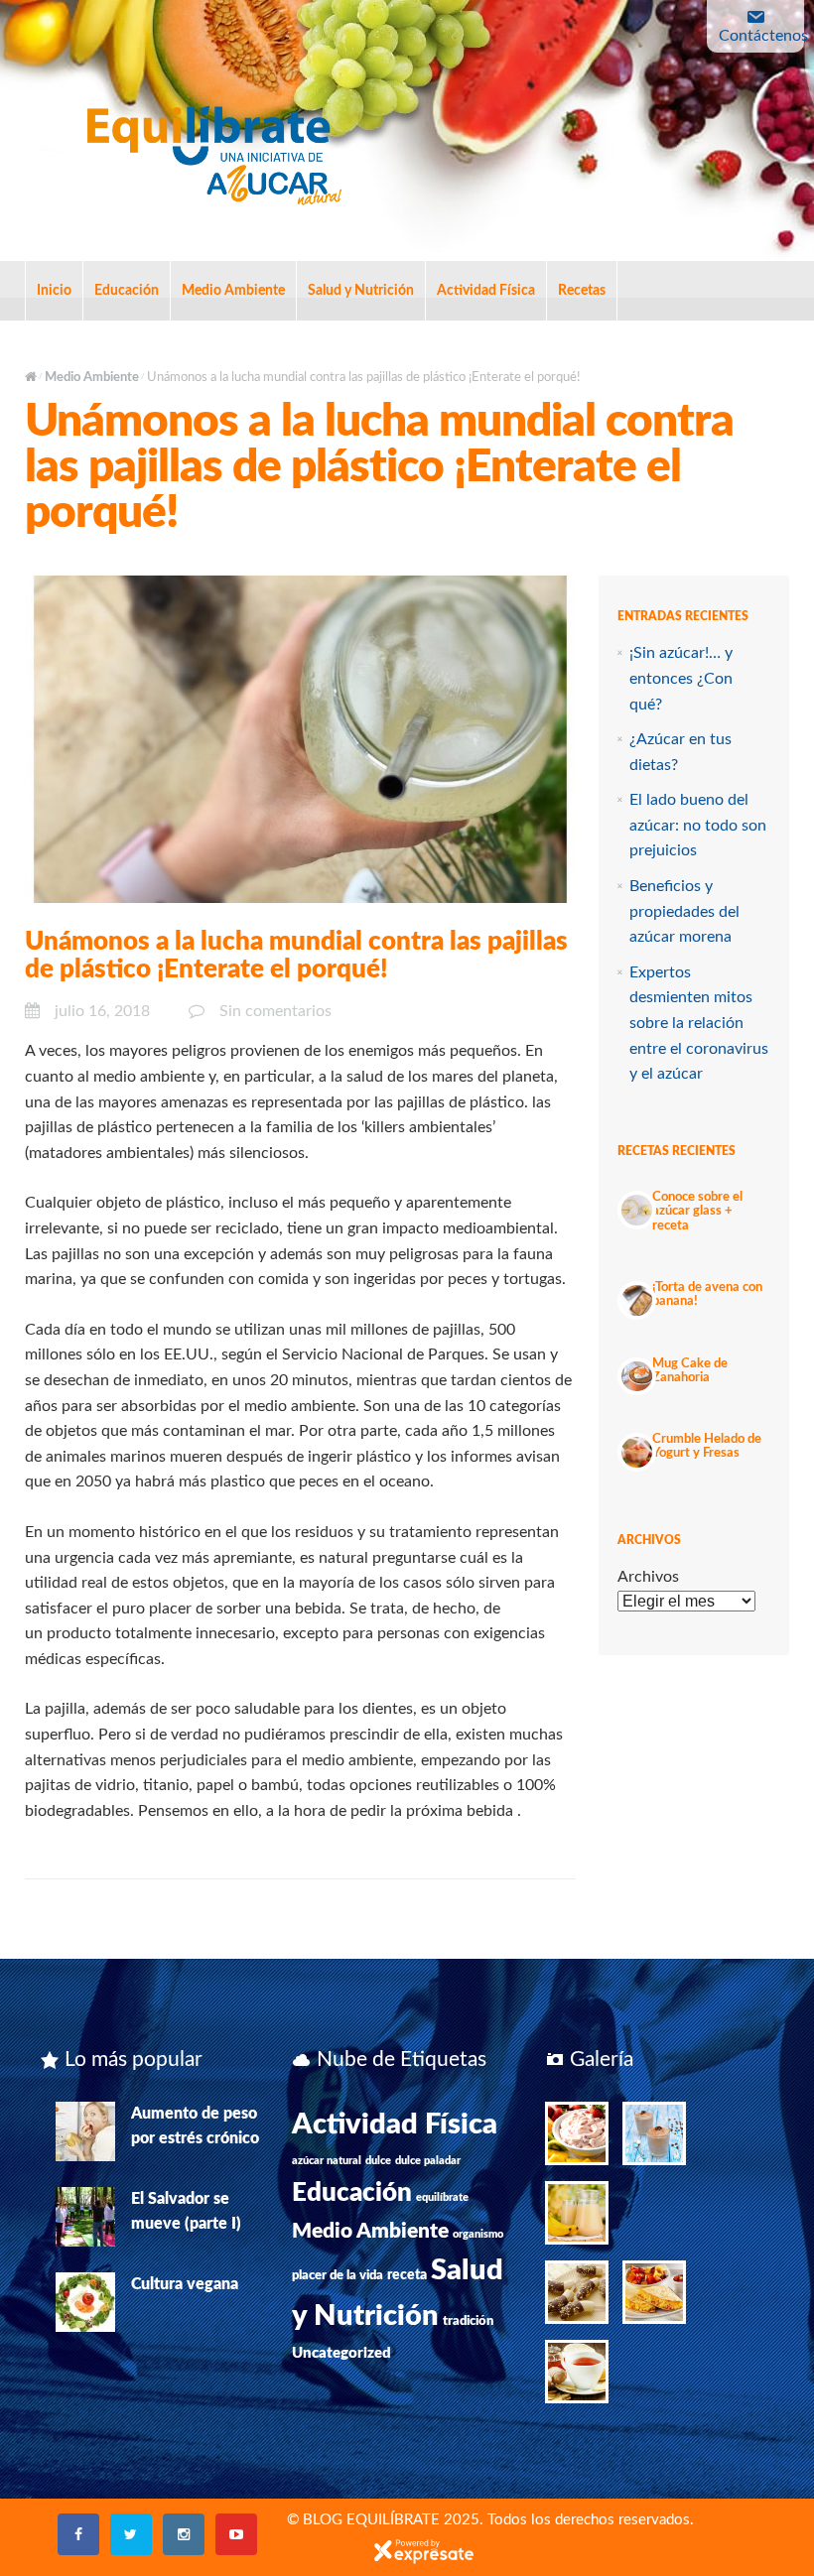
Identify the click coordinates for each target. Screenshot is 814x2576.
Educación (127, 291)
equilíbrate (442, 2197)
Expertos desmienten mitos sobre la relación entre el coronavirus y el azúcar (699, 1023)
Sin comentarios (275, 1011)
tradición (468, 2321)
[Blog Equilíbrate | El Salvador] (213, 150)
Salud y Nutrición (361, 291)
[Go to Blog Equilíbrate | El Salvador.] (31, 378)
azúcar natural (327, 2161)
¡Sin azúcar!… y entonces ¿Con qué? (681, 678)
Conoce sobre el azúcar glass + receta (697, 1212)
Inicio (54, 291)
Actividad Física (486, 291)
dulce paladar (428, 2161)
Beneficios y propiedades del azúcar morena (684, 911)
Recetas (582, 291)
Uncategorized (341, 2353)
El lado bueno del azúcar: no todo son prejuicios (698, 825)
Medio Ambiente (233, 291)
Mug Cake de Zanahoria (690, 1371)
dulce (378, 2161)
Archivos (648, 1577)
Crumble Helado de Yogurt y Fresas (707, 1446)
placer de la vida (338, 2275)
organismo (478, 2234)
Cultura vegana (185, 2284)
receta (407, 2275)
